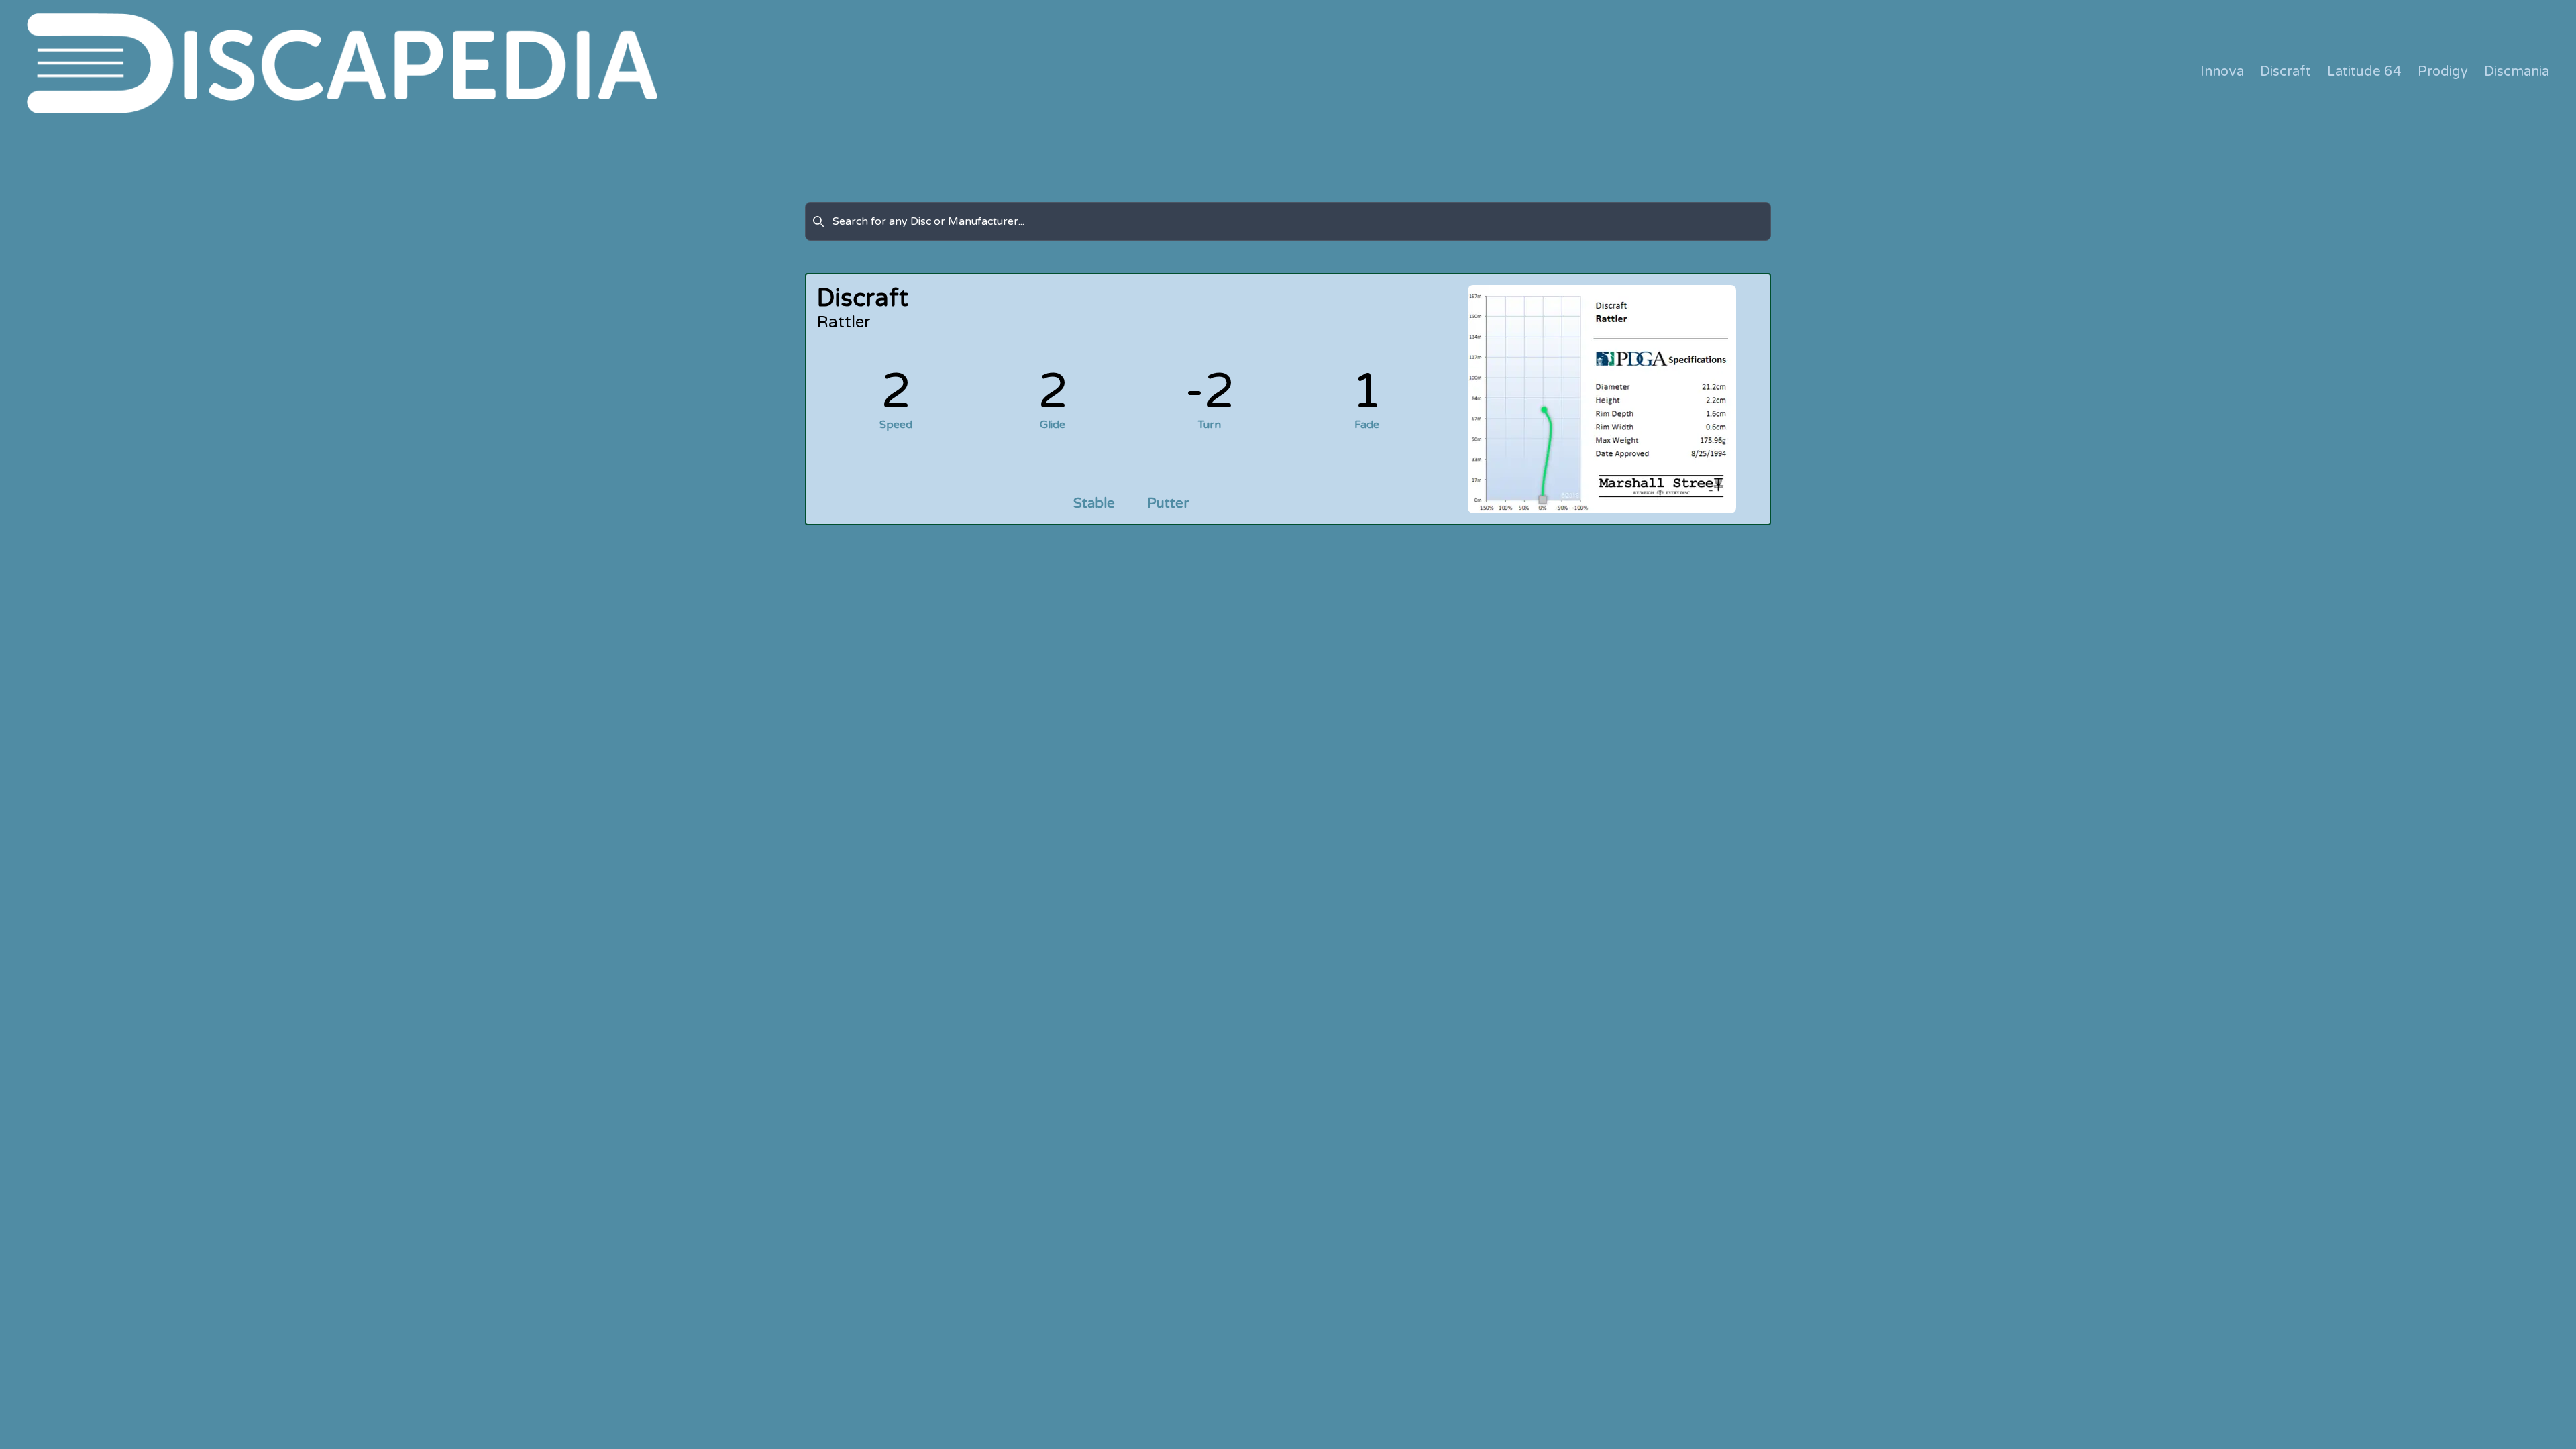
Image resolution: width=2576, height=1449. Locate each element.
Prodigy (2443, 72)
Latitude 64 (2364, 72)
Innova (2222, 72)
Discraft (2286, 72)
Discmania (2517, 72)
